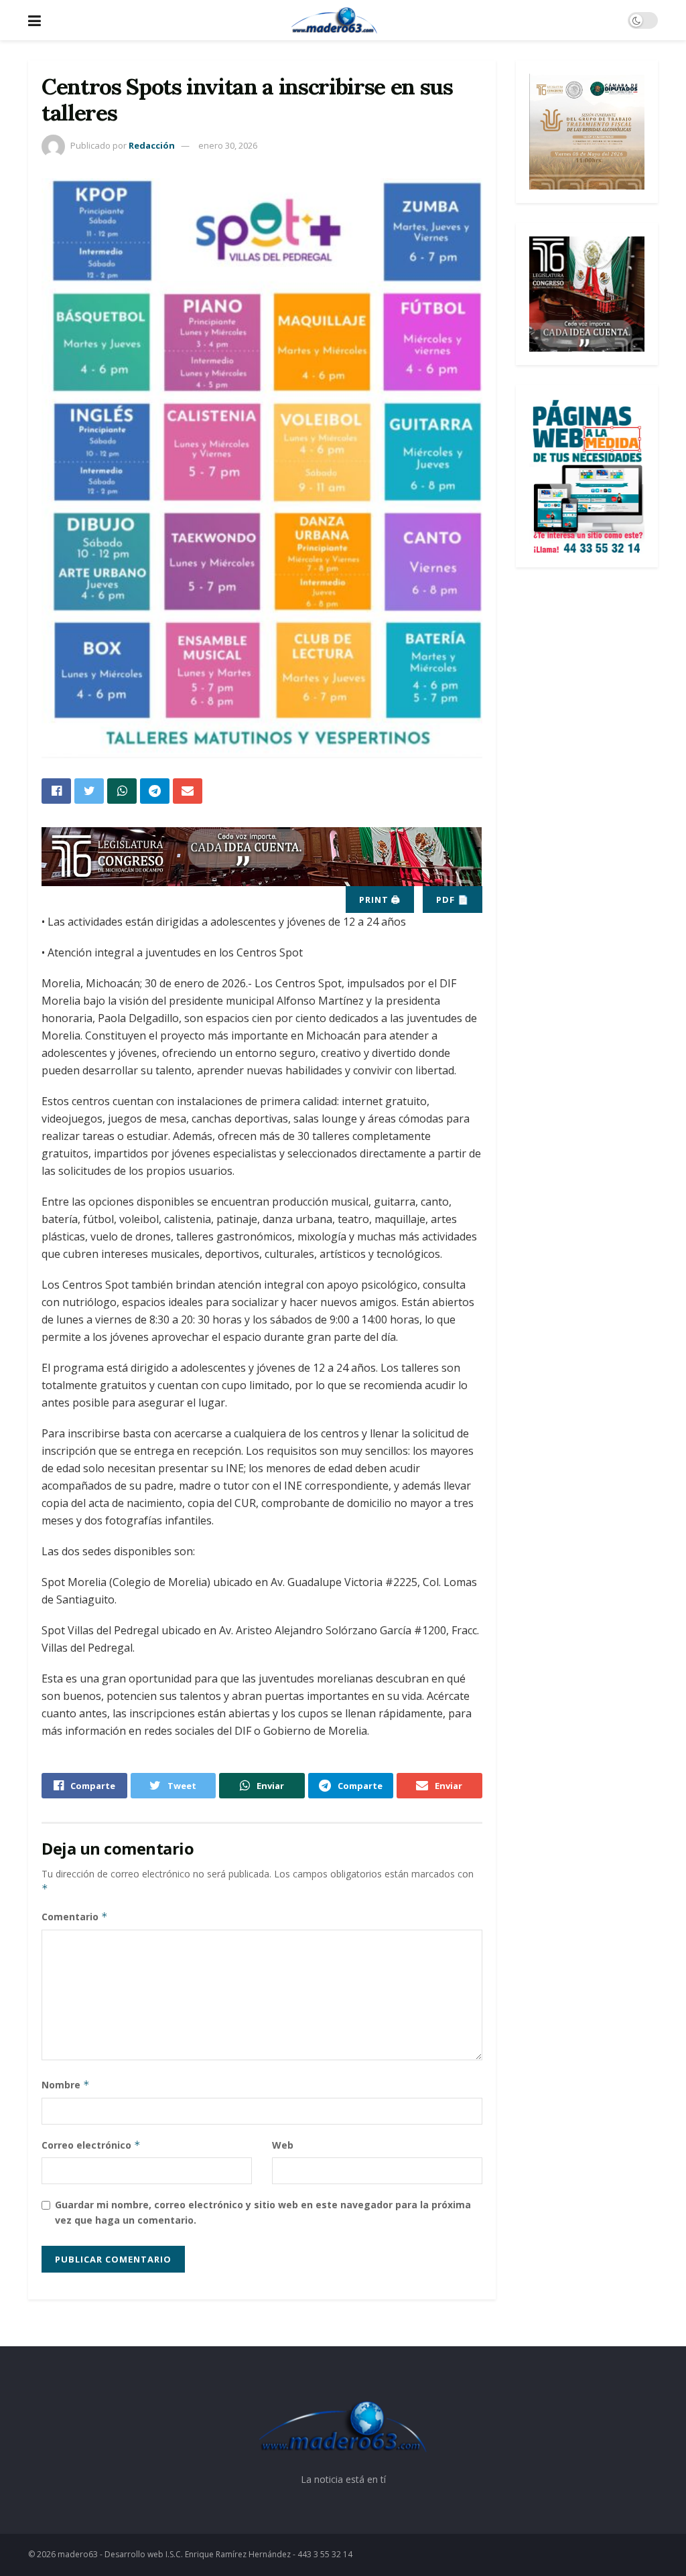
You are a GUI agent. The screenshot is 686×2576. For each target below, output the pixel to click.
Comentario (75, 1917)
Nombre (66, 2085)
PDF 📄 (453, 900)
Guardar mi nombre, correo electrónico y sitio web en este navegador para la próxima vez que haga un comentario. (263, 2212)
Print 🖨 (380, 900)
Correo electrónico (91, 2145)
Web (283, 2145)
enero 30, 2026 (228, 145)
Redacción (152, 145)
